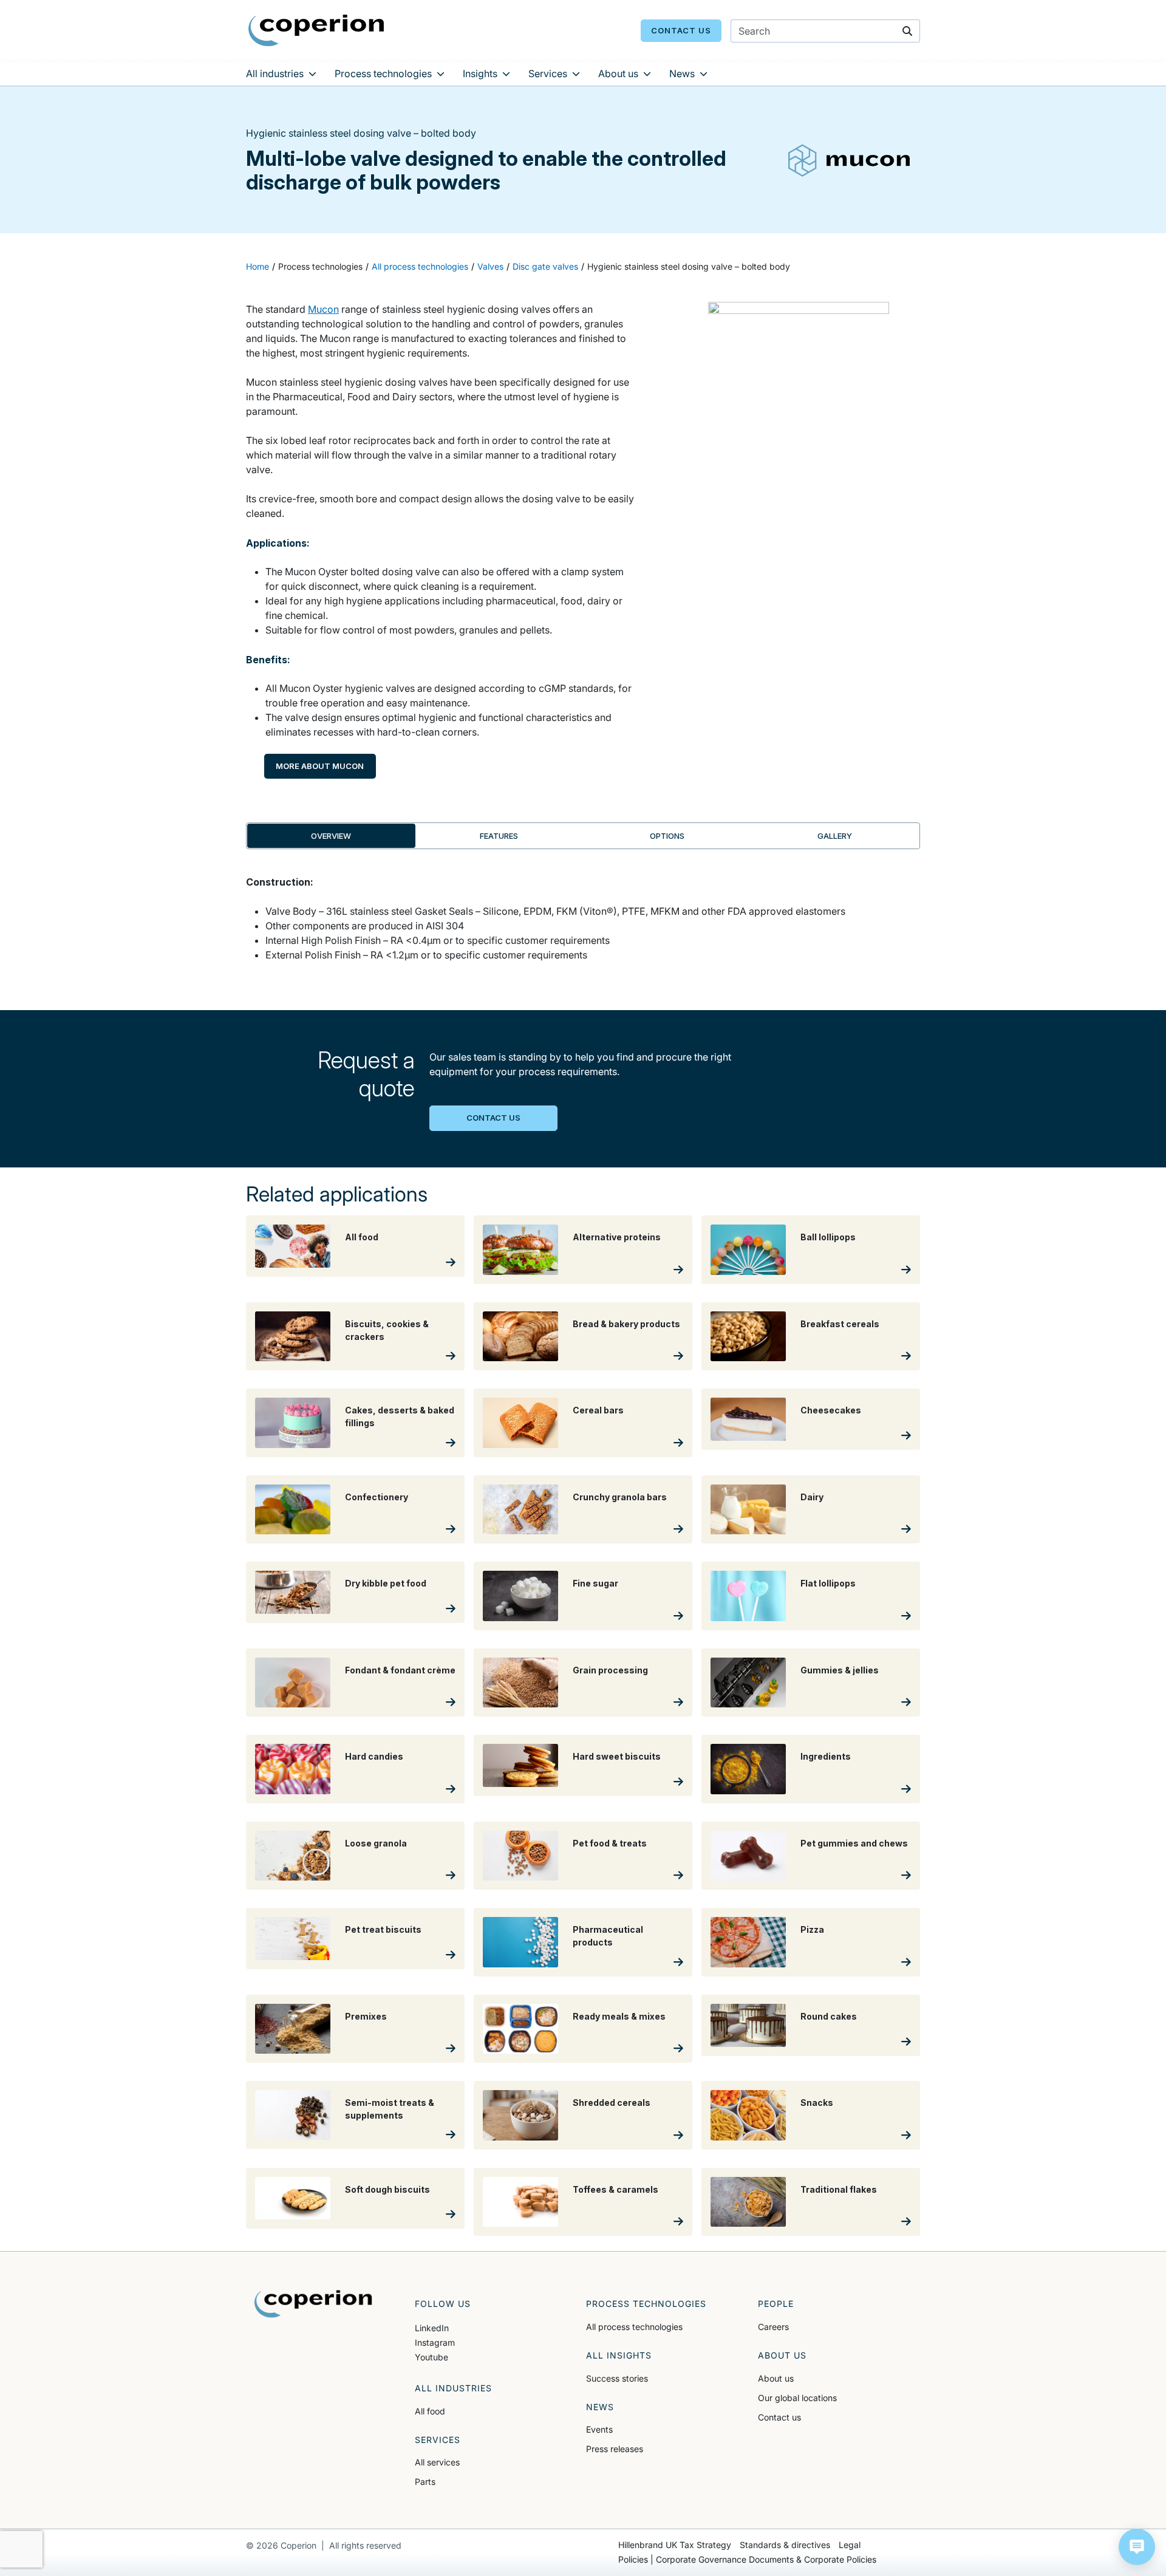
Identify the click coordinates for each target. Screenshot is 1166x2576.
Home (257, 266)
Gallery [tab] (835, 836)
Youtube (431, 2357)
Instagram (435, 2342)
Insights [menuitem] (480, 73)
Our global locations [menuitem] (797, 2398)
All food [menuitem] (430, 2411)
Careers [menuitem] (773, 2327)
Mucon (323, 309)
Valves (490, 266)
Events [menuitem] (599, 2429)
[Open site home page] (316, 30)
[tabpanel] (583, 926)
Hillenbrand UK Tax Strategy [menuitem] (675, 2545)
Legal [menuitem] (850, 2545)
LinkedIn (432, 2328)
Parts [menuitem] (425, 2482)
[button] (1137, 2547)
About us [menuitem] (618, 73)
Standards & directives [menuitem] (785, 2545)
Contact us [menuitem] (779, 2417)
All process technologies (420, 266)
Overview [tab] (331, 836)
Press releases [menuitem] (615, 2449)
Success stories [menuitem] (617, 2378)
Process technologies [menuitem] (383, 73)
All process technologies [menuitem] (634, 2327)
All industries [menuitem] (275, 73)
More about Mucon (320, 766)
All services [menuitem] (437, 2462)
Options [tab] (667, 836)
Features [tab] (499, 836)
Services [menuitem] (548, 73)
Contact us (681, 30)
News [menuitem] (682, 73)
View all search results (806, 97)
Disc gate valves (545, 266)
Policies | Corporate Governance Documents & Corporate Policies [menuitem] (747, 2559)
